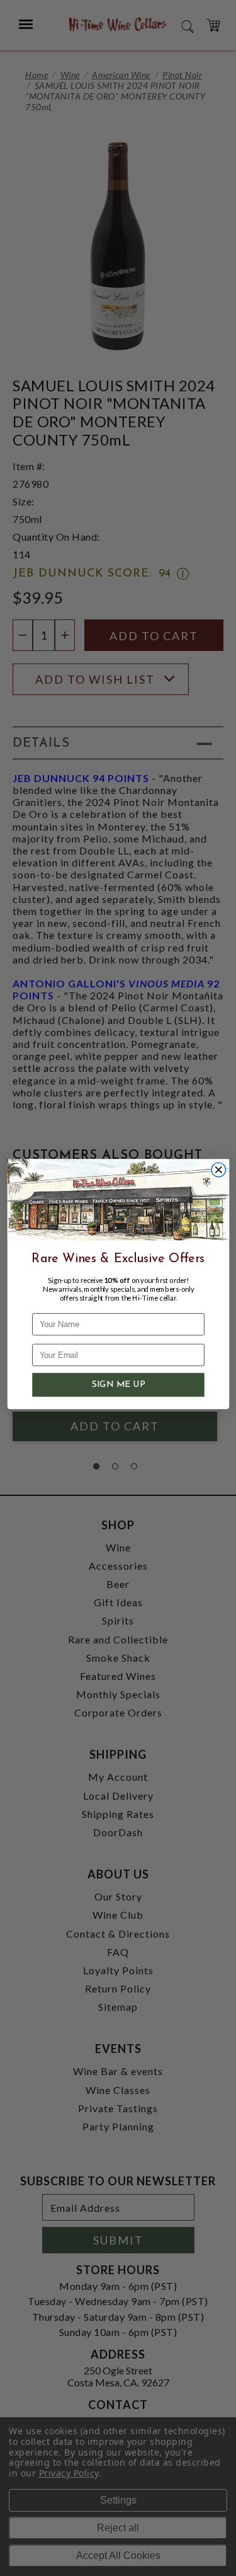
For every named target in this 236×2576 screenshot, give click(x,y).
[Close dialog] (219, 1170)
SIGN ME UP (118, 1385)
